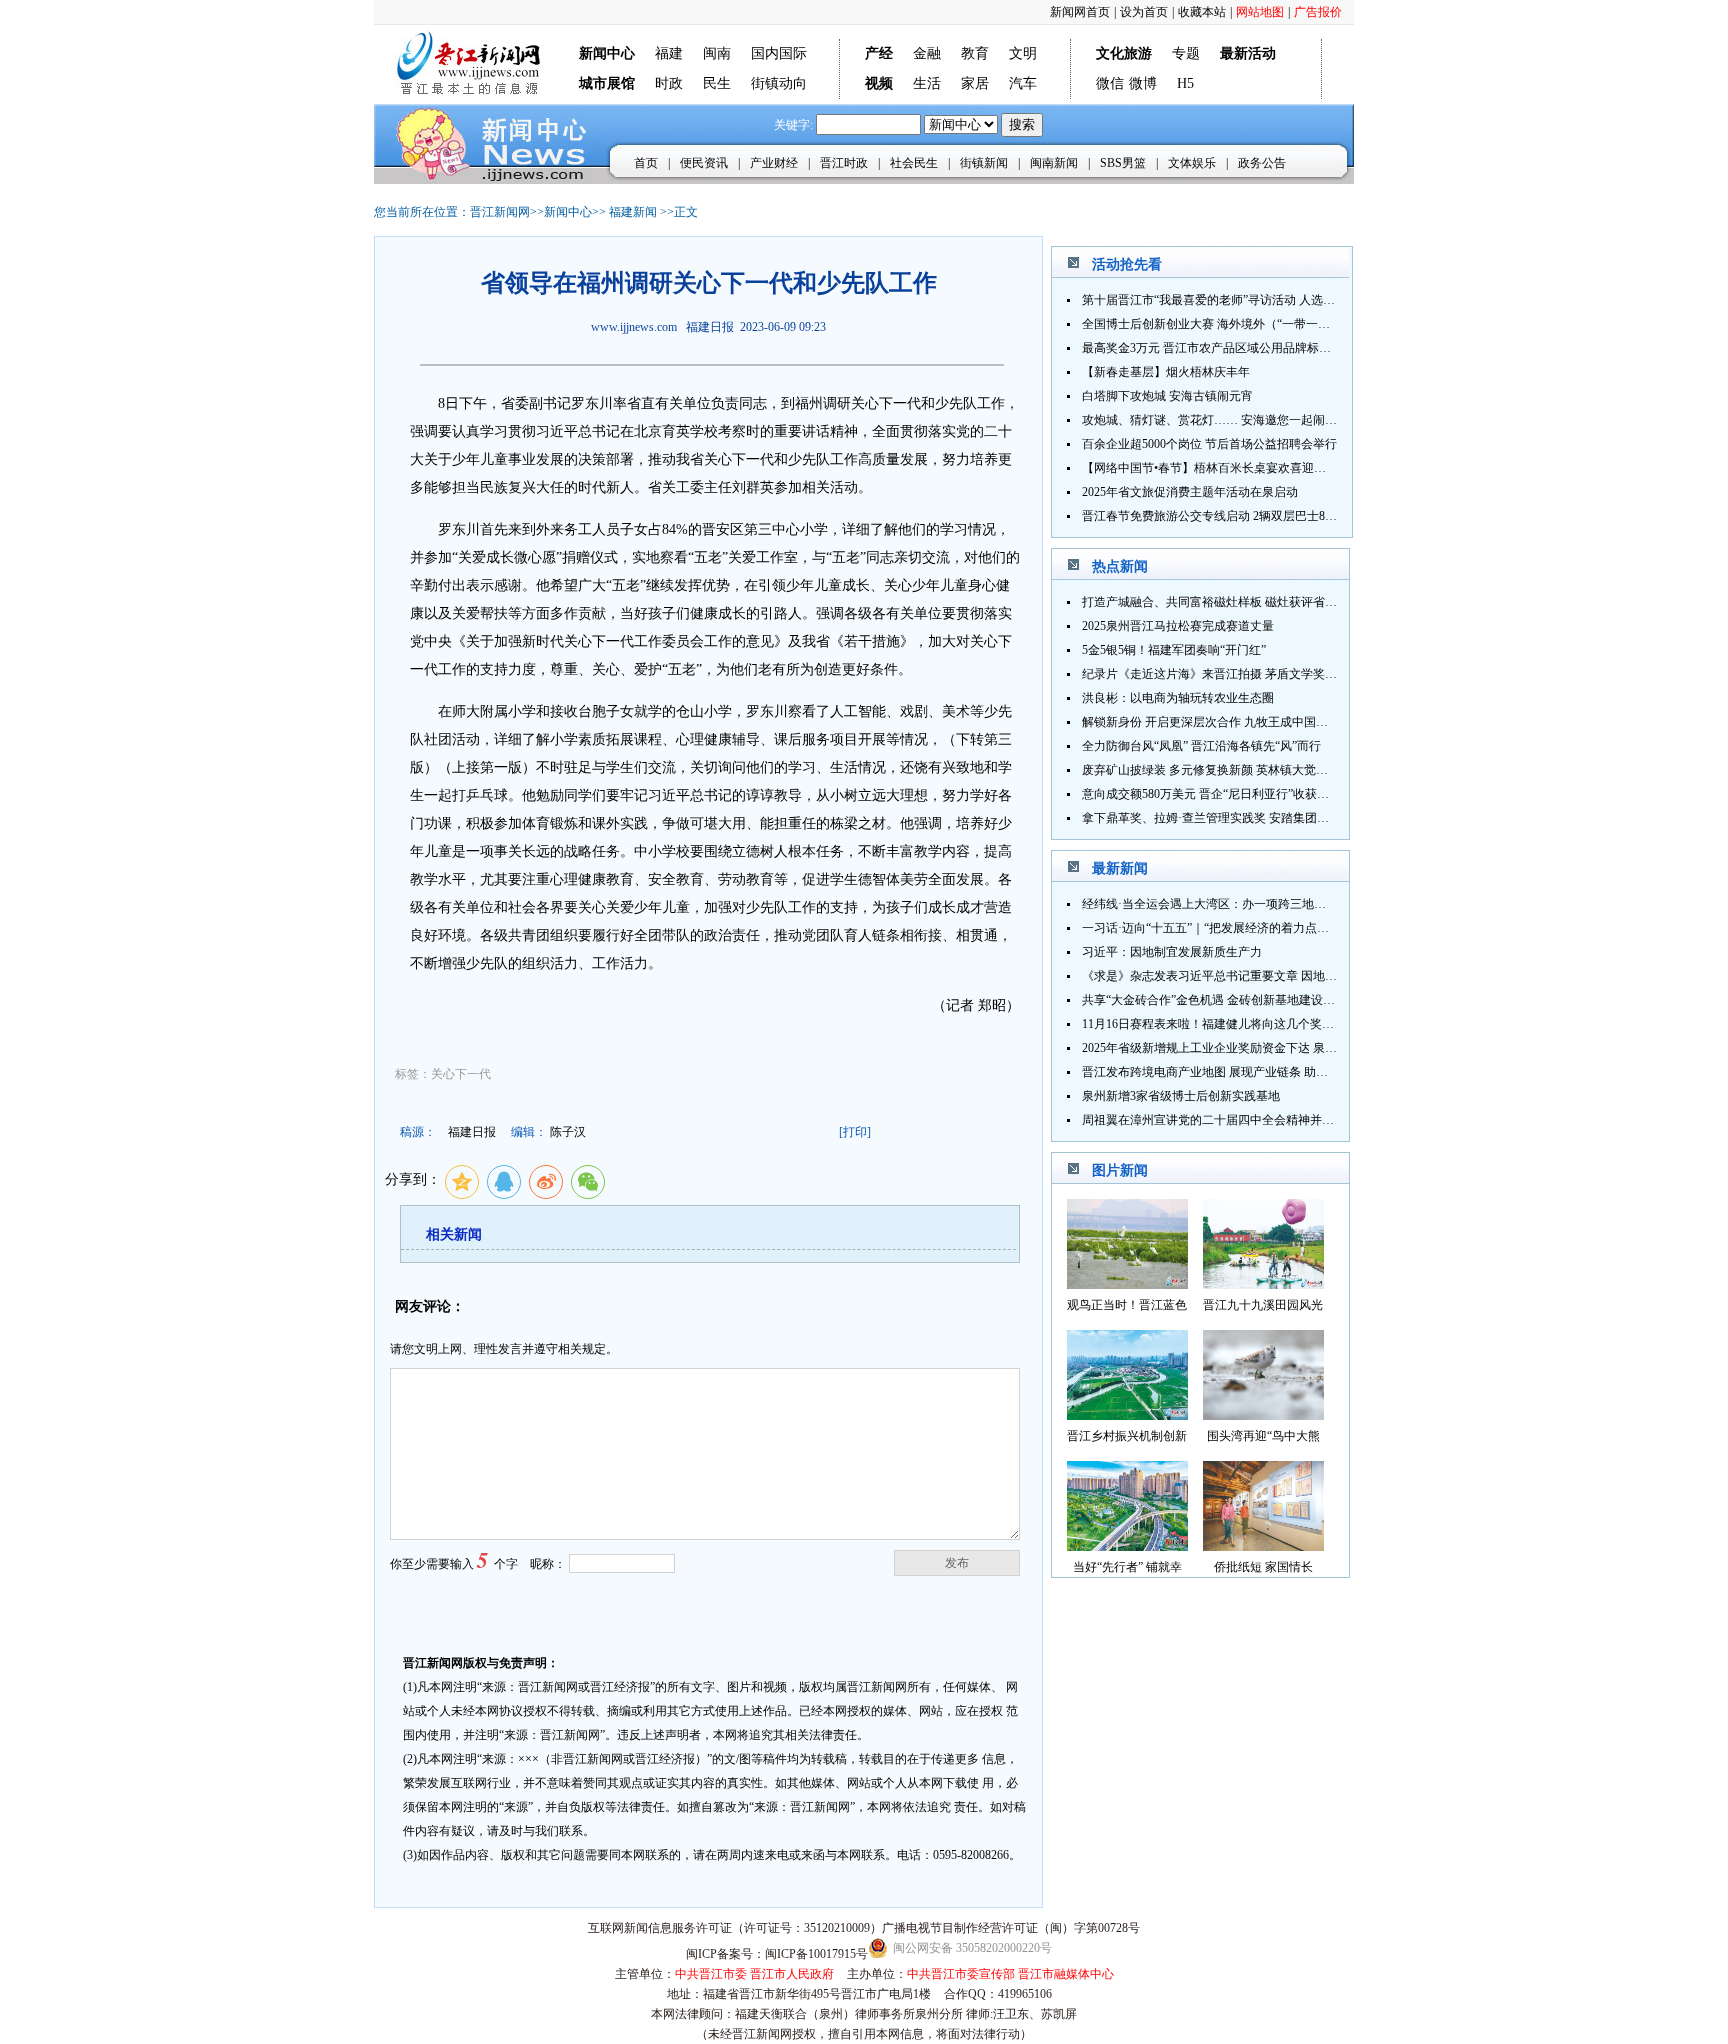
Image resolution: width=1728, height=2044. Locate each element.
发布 (957, 1563)
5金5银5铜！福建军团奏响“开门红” (1174, 650)
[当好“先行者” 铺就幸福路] (1127, 1545)
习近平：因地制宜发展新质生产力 (1172, 952)
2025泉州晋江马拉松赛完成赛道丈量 (1178, 626)
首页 (646, 163)
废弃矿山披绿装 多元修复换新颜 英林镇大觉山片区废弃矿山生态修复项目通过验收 (1301, 770)
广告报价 (1318, 12)
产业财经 (774, 163)
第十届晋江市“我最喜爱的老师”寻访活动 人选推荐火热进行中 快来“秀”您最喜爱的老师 (1311, 300)
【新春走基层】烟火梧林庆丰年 (1166, 372)
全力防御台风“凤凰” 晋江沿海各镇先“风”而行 (1201, 746)
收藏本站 (1202, 12)
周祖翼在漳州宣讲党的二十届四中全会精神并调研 (1214, 1120)
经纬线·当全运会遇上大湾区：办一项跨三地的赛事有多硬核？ (1246, 904)
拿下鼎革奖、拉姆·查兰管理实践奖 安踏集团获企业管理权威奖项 (1253, 818)
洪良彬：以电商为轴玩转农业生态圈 (1178, 698)
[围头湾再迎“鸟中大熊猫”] (1263, 1414)
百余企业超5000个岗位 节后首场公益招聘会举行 (1209, 444)
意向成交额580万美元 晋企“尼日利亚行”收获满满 (1211, 794)
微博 (1143, 83)
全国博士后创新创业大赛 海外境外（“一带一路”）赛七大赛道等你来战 (1268, 324)
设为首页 (1144, 12)
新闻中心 (568, 212)
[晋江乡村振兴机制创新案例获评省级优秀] (1127, 1414)
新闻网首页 (1080, 12)
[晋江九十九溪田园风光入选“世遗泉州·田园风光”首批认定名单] (1263, 1283)
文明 (1023, 53)
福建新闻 (633, 212)
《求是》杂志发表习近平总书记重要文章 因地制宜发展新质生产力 (1257, 976)
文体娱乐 (1192, 163)
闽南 (717, 53)
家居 (975, 83)
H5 (1185, 83)
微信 (1110, 83)
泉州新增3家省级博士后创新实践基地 (1181, 1096)
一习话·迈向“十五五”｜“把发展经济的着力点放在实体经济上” (1244, 928)
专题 (1186, 53)
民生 (717, 83)
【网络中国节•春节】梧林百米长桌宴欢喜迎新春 (1210, 468)
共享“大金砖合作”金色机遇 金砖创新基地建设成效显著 (1226, 1000)
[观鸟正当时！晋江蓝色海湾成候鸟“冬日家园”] (1127, 1283)
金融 (927, 53)
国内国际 (779, 53)
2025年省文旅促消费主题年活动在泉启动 (1190, 492)
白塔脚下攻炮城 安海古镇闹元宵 (1167, 396)
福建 (669, 53)
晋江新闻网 (500, 212)
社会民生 (914, 163)
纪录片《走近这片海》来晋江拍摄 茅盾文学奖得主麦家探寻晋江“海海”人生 (1280, 674)
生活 (927, 83)
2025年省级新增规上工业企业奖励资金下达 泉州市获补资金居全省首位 (1269, 1048)
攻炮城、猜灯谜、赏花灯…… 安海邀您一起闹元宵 (1215, 420)
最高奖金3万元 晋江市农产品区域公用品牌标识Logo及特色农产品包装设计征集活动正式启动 (1327, 348)
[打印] (855, 1132)
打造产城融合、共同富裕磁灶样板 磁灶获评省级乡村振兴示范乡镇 (1257, 602)
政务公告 (1262, 163)
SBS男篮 (1123, 163)
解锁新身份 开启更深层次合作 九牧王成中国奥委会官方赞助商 (1247, 722)
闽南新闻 (1054, 163)
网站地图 (1260, 12)
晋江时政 (844, 163)
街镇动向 (779, 83)
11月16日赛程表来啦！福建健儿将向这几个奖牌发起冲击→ (1238, 1024)
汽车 (1023, 83)
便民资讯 (704, 163)
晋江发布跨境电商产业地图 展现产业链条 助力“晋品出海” (1234, 1072)
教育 (975, 53)
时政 (669, 83)
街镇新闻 (984, 163)
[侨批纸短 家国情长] (1263, 1545)
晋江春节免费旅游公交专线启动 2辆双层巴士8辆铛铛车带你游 (1245, 516)
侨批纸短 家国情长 (1263, 1567)
